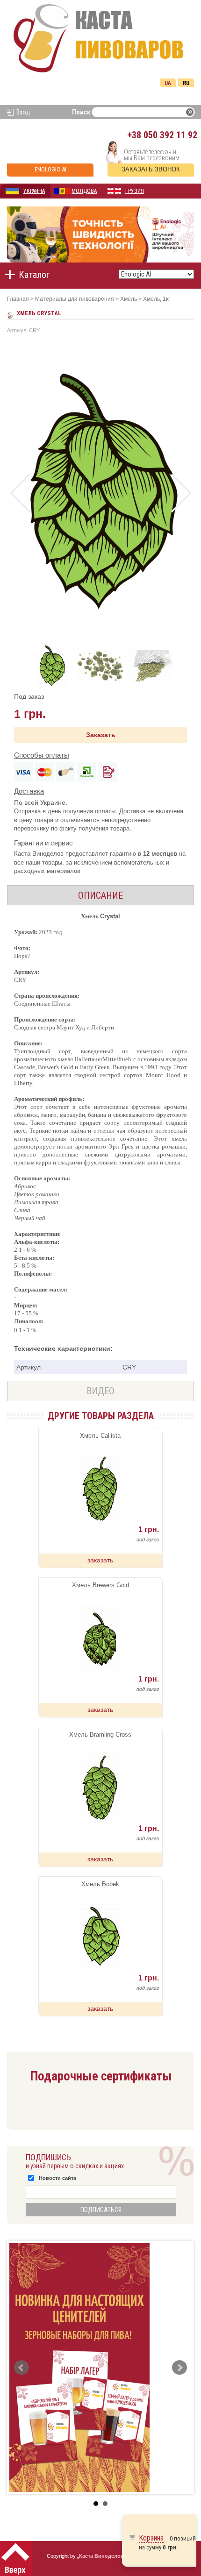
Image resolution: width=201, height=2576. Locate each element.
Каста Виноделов (101, 2556)
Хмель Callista (100, 1436)
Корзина (151, 2538)
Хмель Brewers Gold (100, 1585)
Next (181, 493)
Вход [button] (23, 112)
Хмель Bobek (100, 1884)
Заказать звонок (151, 169)
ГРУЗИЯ (135, 191)
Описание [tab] (100, 895)
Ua (168, 83)
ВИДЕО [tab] (100, 1391)
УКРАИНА (34, 191)
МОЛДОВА (84, 191)
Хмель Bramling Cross (100, 1735)
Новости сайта (57, 2178)
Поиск (81, 112)
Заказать (101, 735)
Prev (20, 493)
